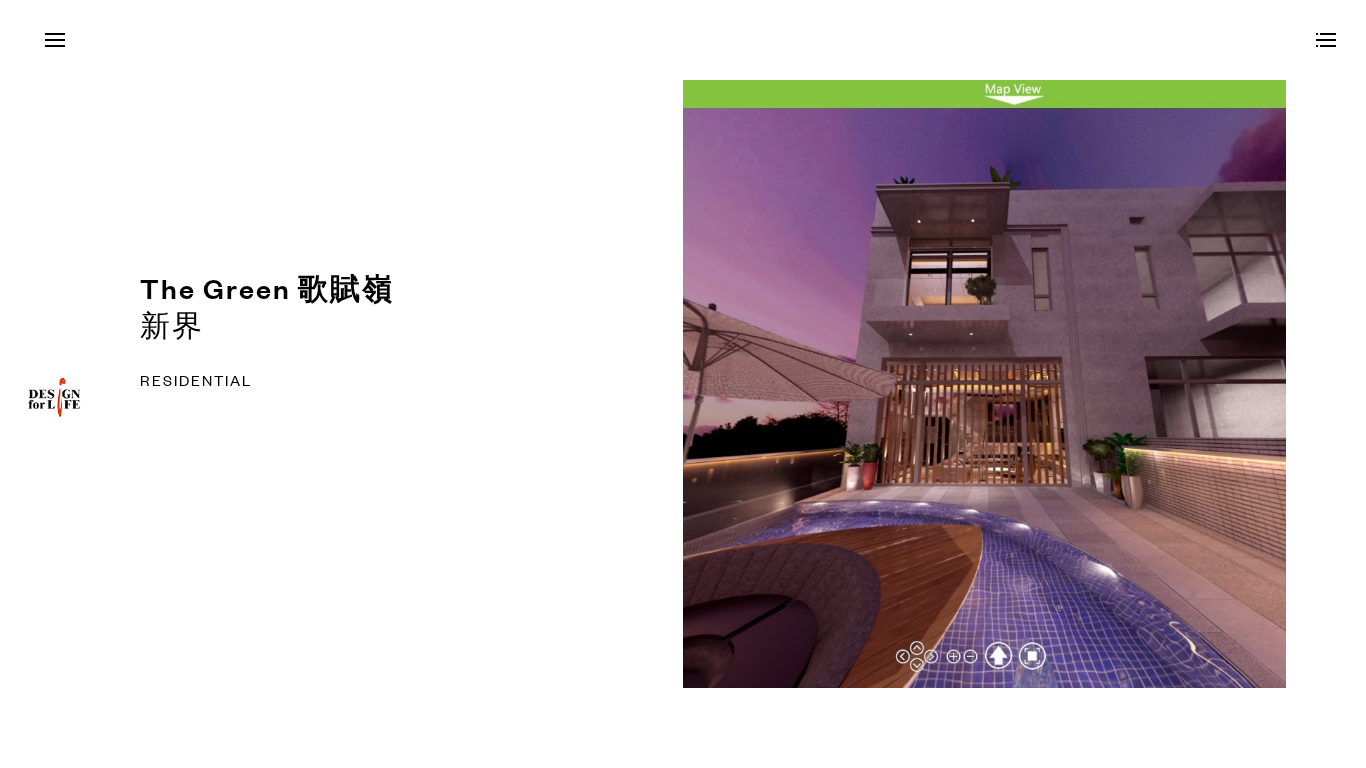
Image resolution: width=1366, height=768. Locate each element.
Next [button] (1024, 384)
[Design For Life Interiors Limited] (55, 422)
